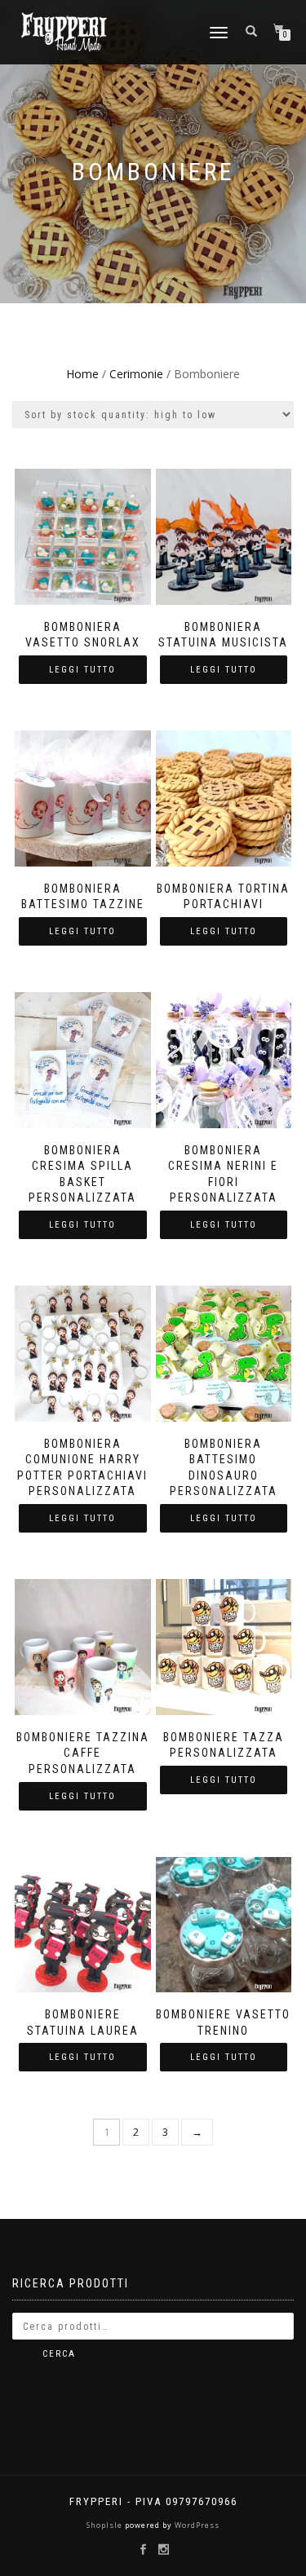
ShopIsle (106, 2525)
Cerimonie (136, 374)
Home (82, 374)
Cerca (59, 2354)
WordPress (196, 2525)
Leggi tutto (82, 670)
